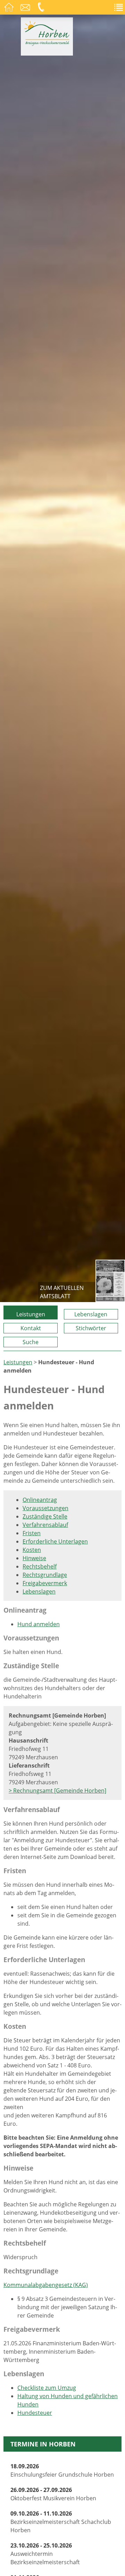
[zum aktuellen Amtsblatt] (110, 1281)
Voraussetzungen (45, 1508)
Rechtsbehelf (40, 1566)
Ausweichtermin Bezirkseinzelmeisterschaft (45, 2554)
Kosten (32, 1550)
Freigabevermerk (45, 1583)
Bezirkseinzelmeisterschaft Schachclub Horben (61, 2522)
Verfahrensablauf (45, 1525)
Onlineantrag (40, 1500)
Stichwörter (91, 1328)
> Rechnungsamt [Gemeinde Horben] (57, 1791)
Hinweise (34, 1558)
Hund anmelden (39, 1624)
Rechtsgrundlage (45, 1575)
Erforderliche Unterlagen (55, 1541)
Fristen (32, 1533)
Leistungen (31, 1314)
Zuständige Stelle (45, 1516)
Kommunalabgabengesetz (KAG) (46, 2285)
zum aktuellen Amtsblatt (62, 1292)
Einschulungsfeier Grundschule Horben (62, 2470)
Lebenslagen (91, 1314)
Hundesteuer (35, 2413)
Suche (31, 1342)
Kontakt (31, 1328)
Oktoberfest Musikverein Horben (53, 2494)
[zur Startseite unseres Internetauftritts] (47, 44)
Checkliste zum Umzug (47, 2388)
